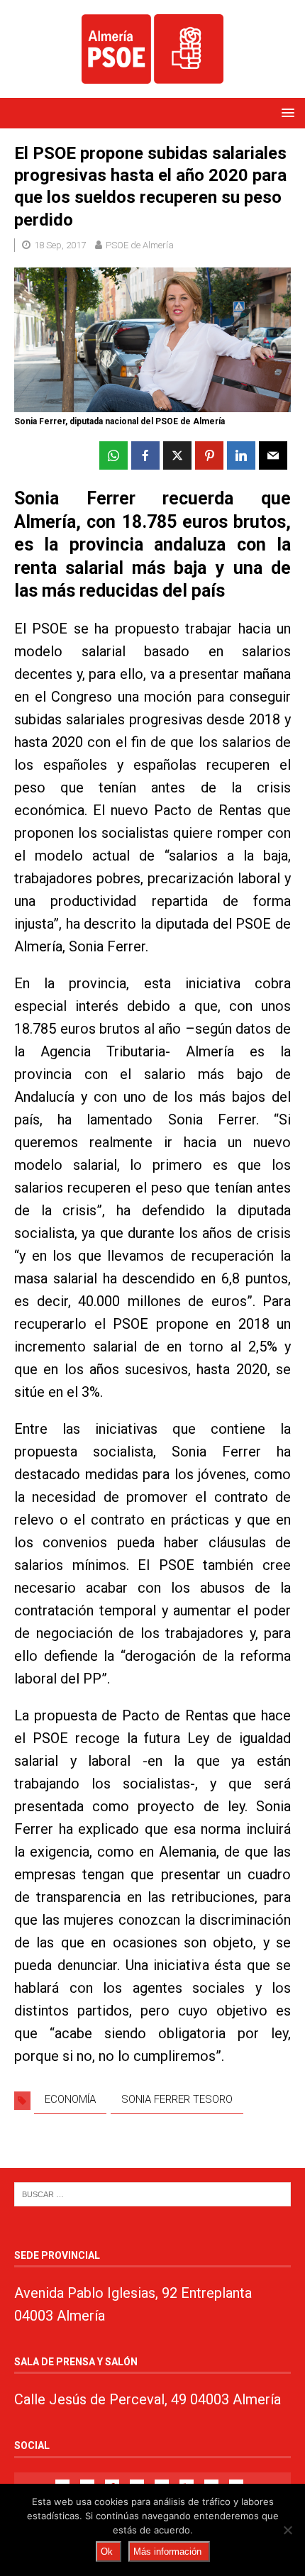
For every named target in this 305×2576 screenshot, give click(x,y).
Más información (167, 2552)
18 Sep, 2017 (60, 245)
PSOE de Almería (140, 245)
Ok (107, 2552)
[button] (285, 112)
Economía (70, 2099)
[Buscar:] (152, 2193)
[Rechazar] (287, 2530)
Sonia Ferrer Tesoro (177, 2099)
